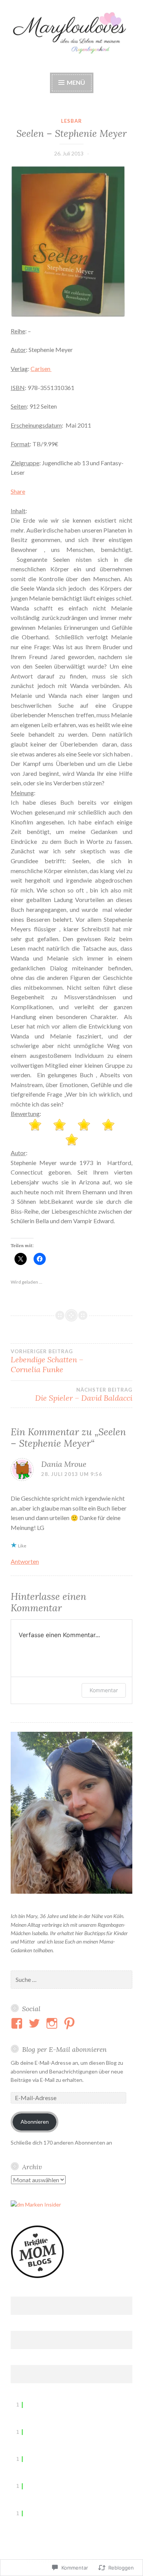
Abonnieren (35, 2122)
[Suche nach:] (71, 1980)
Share (18, 491)
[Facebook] (18, 2023)
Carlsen (41, 369)
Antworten (25, 1561)
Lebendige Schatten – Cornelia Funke (47, 1361)
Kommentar (104, 1690)
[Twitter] (36, 2023)
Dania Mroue (64, 1464)
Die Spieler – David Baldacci (84, 1395)
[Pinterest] (71, 2023)
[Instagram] (53, 2023)
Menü (76, 82)
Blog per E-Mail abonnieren (64, 2049)
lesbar (71, 121)
